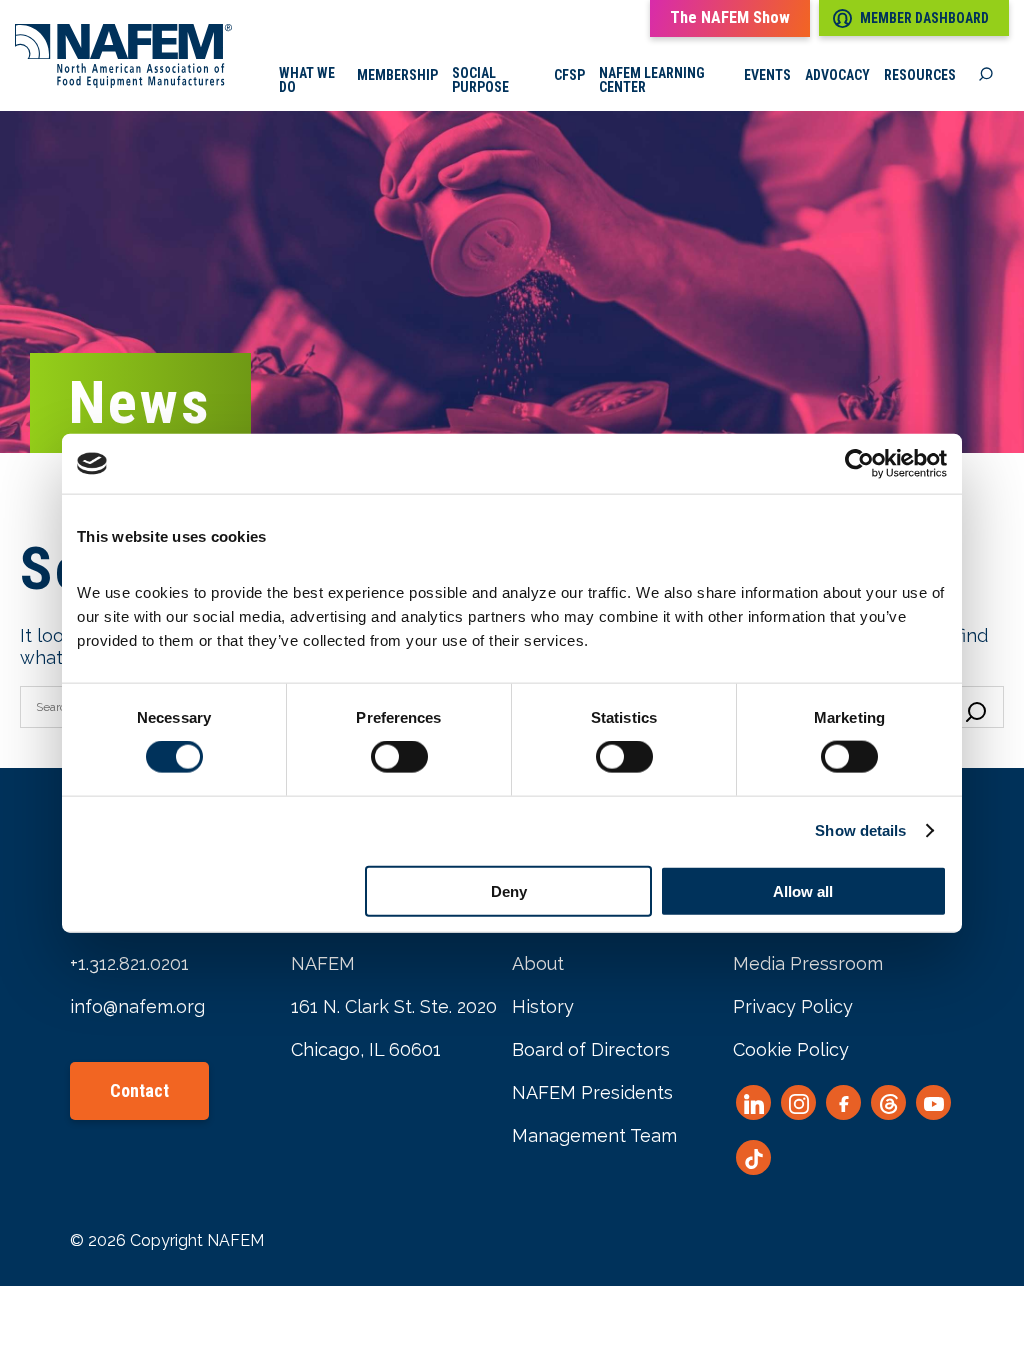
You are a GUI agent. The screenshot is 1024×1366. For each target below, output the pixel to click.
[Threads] (888, 1102)
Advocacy (837, 75)
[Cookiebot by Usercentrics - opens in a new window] (859, 464)
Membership (397, 75)
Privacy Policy (793, 1006)
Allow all (803, 890)
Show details (860, 830)
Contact (139, 1090)
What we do (307, 80)
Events (767, 75)
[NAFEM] (123, 82)
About (538, 963)
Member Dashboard (924, 18)
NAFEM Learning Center (652, 80)
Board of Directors (591, 1049)
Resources (920, 75)
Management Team (594, 1135)
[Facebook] (843, 1102)
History (543, 1006)
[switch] (399, 757)
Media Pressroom (808, 963)
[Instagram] (798, 1102)
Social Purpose (480, 80)
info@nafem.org (137, 1006)
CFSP (569, 75)
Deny (509, 890)
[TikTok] (753, 1157)
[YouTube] (933, 1102)
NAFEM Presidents (592, 1092)
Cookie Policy (791, 1049)
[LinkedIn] (753, 1102)
